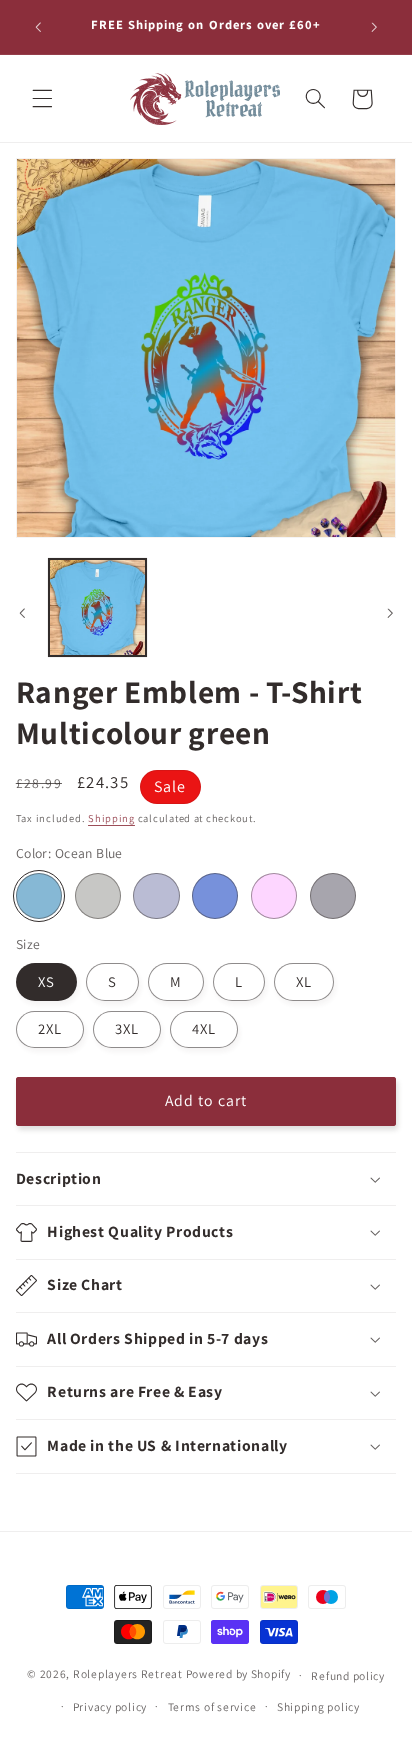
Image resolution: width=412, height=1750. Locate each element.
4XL (204, 1028)
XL (304, 981)
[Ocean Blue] (39, 896)
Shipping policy (318, 1706)
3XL (127, 1028)
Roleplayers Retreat (128, 1674)
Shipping (111, 818)
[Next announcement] (374, 27)
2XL (50, 1028)
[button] (42, 99)
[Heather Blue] (156, 896)
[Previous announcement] (38, 27)
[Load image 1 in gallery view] (97, 607)
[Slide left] (22, 613)
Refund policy (348, 1675)
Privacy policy (110, 1706)
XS (46, 981)
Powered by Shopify (238, 1674)
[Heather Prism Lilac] (274, 896)
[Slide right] (390, 613)
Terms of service (212, 1706)
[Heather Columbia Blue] (215, 896)
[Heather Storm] (333, 896)
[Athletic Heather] (98, 896)
